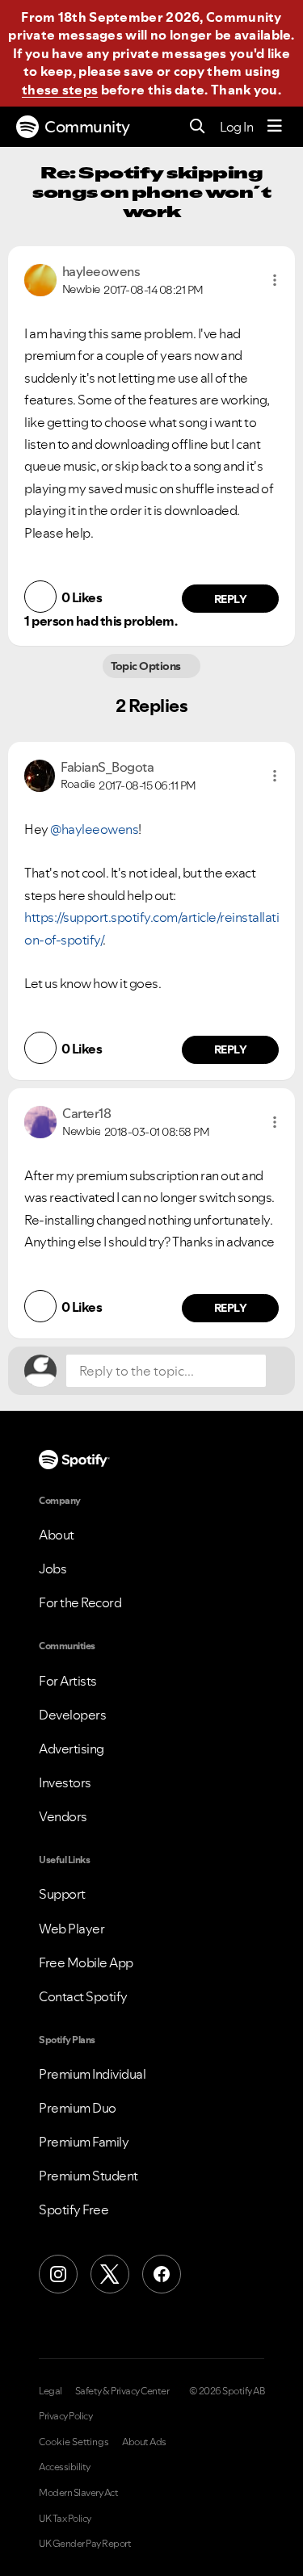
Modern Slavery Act (78, 2493)
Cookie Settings (74, 2442)
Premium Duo (78, 2108)
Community (87, 127)
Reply (231, 599)
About (57, 1535)
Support (62, 1894)
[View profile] (40, 279)
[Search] (198, 127)
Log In (236, 127)
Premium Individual (92, 2074)
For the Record (80, 1602)
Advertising (72, 1749)
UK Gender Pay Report (85, 2544)
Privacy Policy (65, 2416)
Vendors (63, 1816)
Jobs (53, 1569)
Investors (65, 1782)
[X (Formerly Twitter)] (110, 2274)
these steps (60, 90)
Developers (72, 1715)
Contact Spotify (83, 1996)
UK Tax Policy (65, 2519)
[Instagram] (58, 2274)
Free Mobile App (86, 1962)
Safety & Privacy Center (122, 2391)
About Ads (144, 2442)
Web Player (72, 1929)
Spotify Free (74, 2209)
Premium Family (84, 2142)
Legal (50, 2391)
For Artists (68, 1681)
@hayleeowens (94, 829)
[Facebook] (162, 2274)
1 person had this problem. (101, 621)
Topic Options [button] (147, 666)
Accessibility (65, 2467)
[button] (275, 280)
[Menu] (275, 127)
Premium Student (88, 2176)
